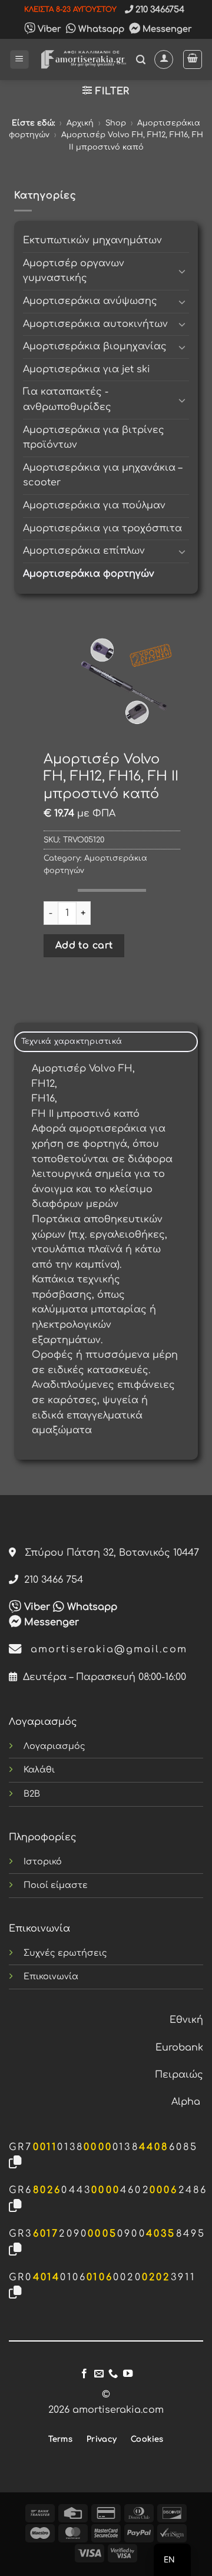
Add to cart (84, 945)
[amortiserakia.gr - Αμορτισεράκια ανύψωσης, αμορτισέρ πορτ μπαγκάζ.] (83, 59)
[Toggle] (182, 271)
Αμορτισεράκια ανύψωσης (90, 301)
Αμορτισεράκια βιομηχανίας (95, 346)
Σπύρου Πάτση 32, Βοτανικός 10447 (107, 1553)
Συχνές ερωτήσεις (65, 1953)
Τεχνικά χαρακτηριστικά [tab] (72, 1041)
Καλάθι (39, 1770)
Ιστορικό (43, 1861)
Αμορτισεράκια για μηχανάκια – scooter (102, 475)
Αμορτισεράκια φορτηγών (89, 574)
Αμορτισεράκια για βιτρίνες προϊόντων (94, 438)
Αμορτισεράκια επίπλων (84, 551)
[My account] (164, 59)
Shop (116, 123)
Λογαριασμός (54, 1746)
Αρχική (80, 123)
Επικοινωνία (51, 1976)
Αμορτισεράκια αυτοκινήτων (95, 324)
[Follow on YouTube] (128, 2374)
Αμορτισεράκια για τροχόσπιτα (102, 528)
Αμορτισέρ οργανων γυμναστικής (74, 271)
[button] (19, 60)
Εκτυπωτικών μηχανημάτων (92, 240)
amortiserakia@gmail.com (105, 1649)
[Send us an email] (99, 2374)
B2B (32, 1794)
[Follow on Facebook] (84, 2374)
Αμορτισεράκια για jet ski (87, 369)
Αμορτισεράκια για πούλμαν (94, 505)
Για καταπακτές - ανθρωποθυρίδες (67, 399)
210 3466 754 (51, 1580)
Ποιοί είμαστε (56, 1885)
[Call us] (113, 2374)
